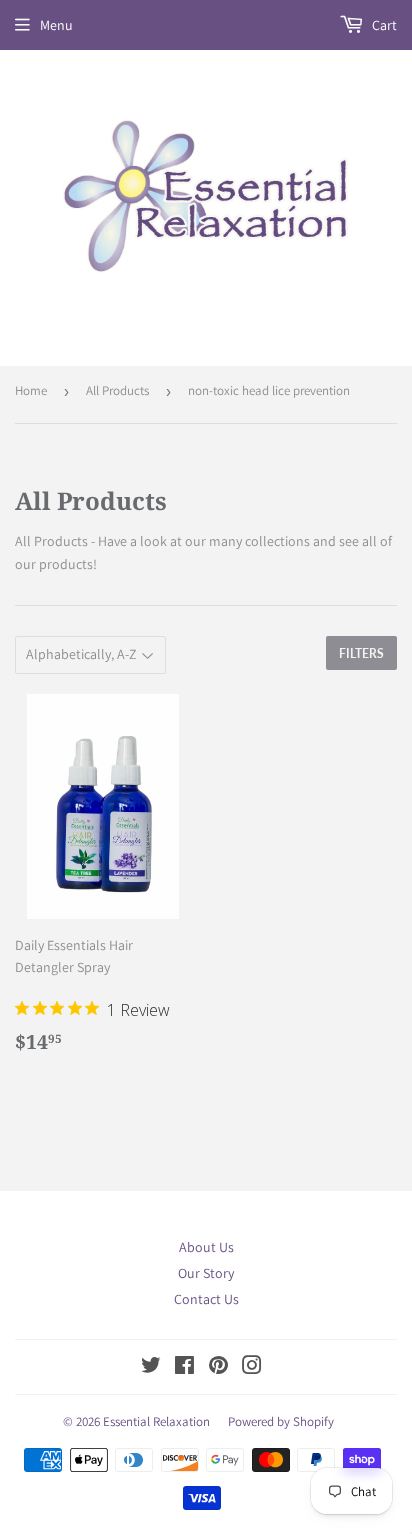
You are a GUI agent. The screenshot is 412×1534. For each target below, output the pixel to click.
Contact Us (206, 1299)
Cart (383, 25)
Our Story (206, 1273)
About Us (206, 1247)
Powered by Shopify (281, 1421)
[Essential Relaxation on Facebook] (184, 1368)
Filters (361, 653)
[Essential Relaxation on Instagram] (252, 1368)
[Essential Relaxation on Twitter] (151, 1368)
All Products (117, 390)
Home (31, 390)
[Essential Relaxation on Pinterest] (218, 1368)
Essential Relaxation (156, 1421)
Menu (56, 25)
